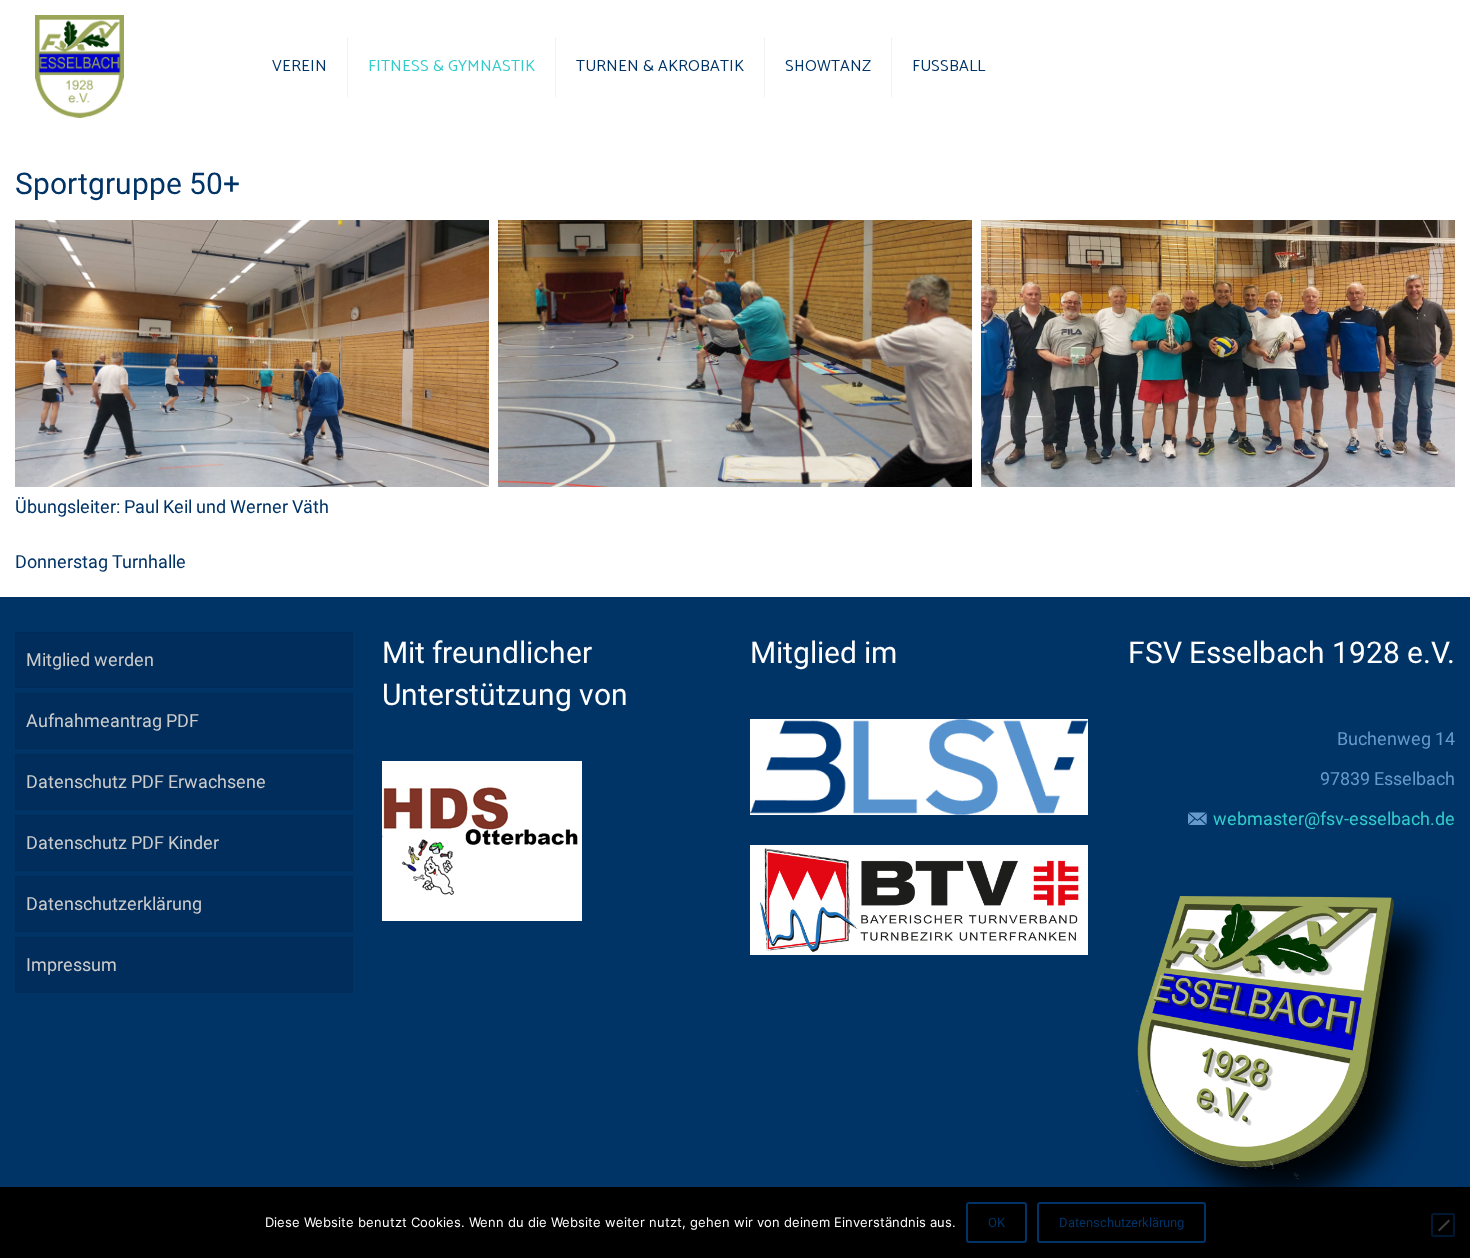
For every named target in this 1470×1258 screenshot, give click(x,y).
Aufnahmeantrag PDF (112, 720)
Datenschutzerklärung (114, 903)
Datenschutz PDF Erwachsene (146, 781)
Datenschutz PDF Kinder (122, 842)
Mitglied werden (90, 659)
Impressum (71, 964)
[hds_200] (482, 914)
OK (996, 1222)
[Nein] (1443, 1225)
